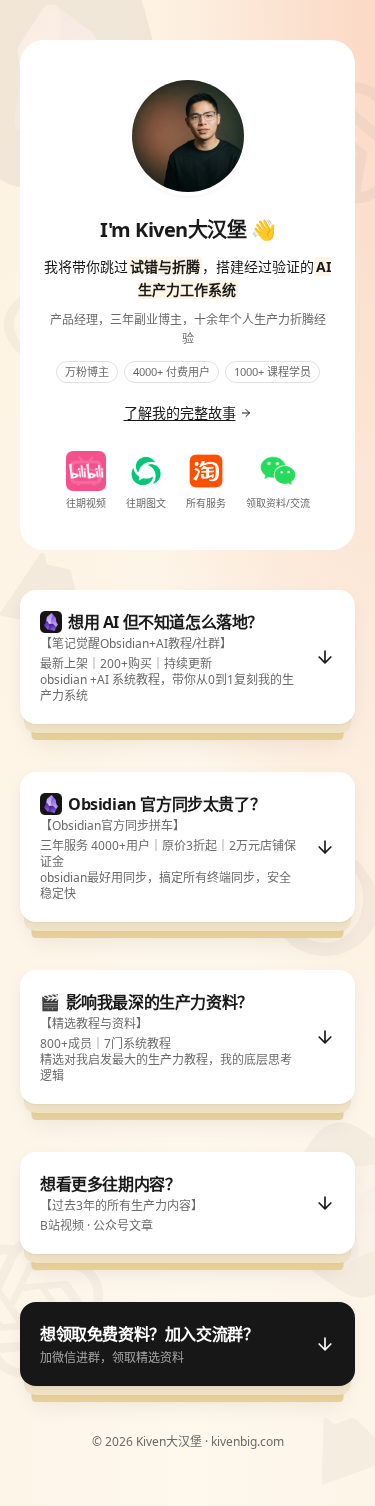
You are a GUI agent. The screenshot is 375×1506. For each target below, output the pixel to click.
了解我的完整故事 (180, 412)
